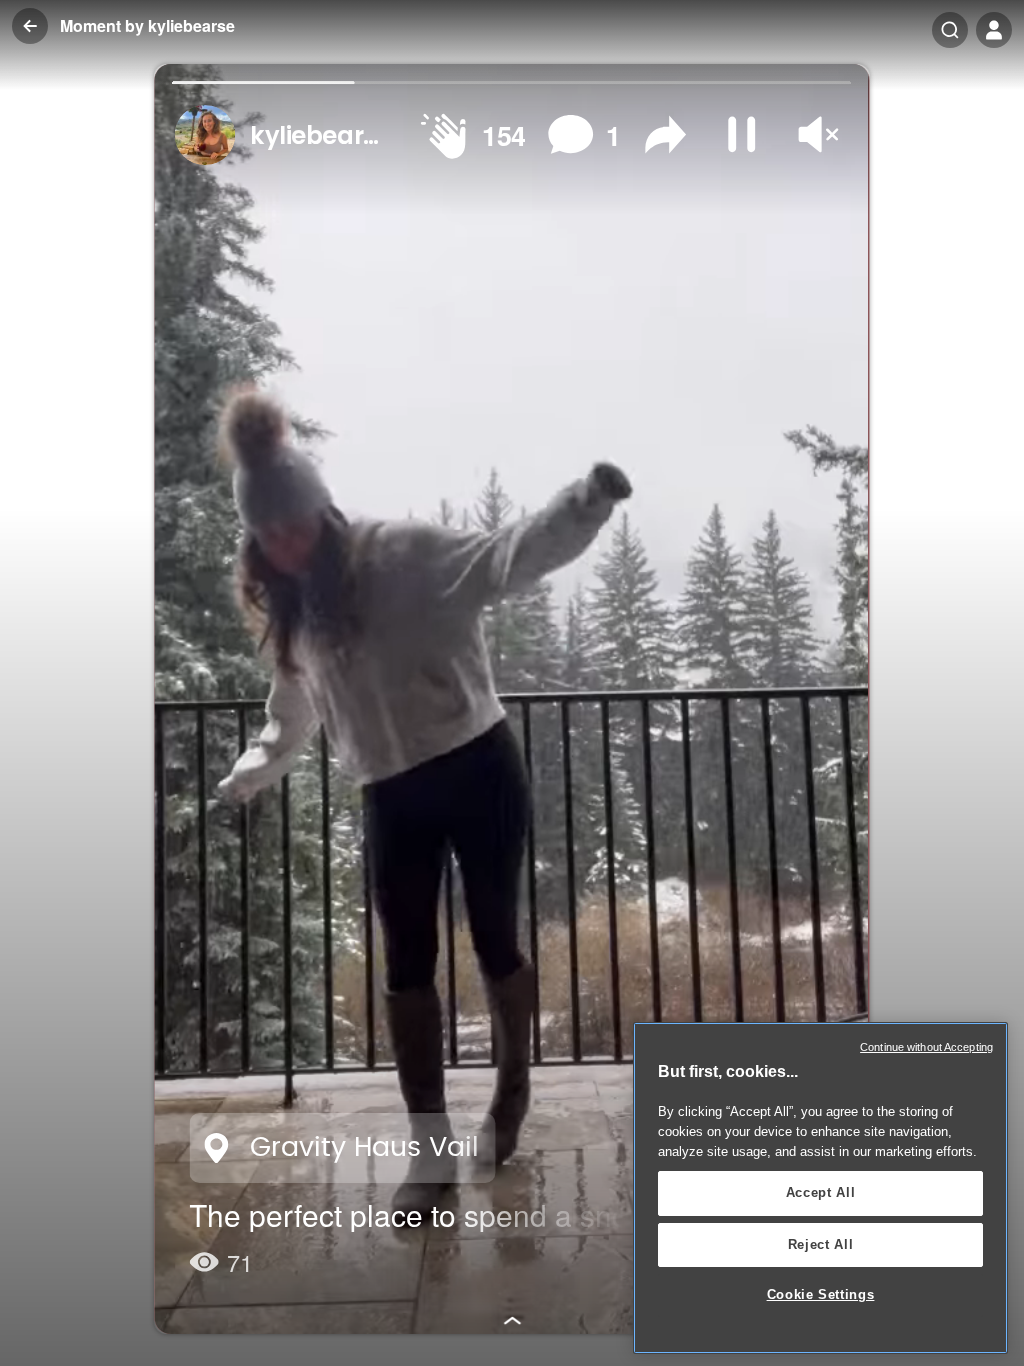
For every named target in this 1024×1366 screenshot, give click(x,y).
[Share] (666, 134)
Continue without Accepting (926, 1047)
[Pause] (742, 134)
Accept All (821, 1192)
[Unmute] (818, 134)
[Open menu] (994, 30)
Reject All (821, 1244)
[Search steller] (950, 30)
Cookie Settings (821, 1294)
